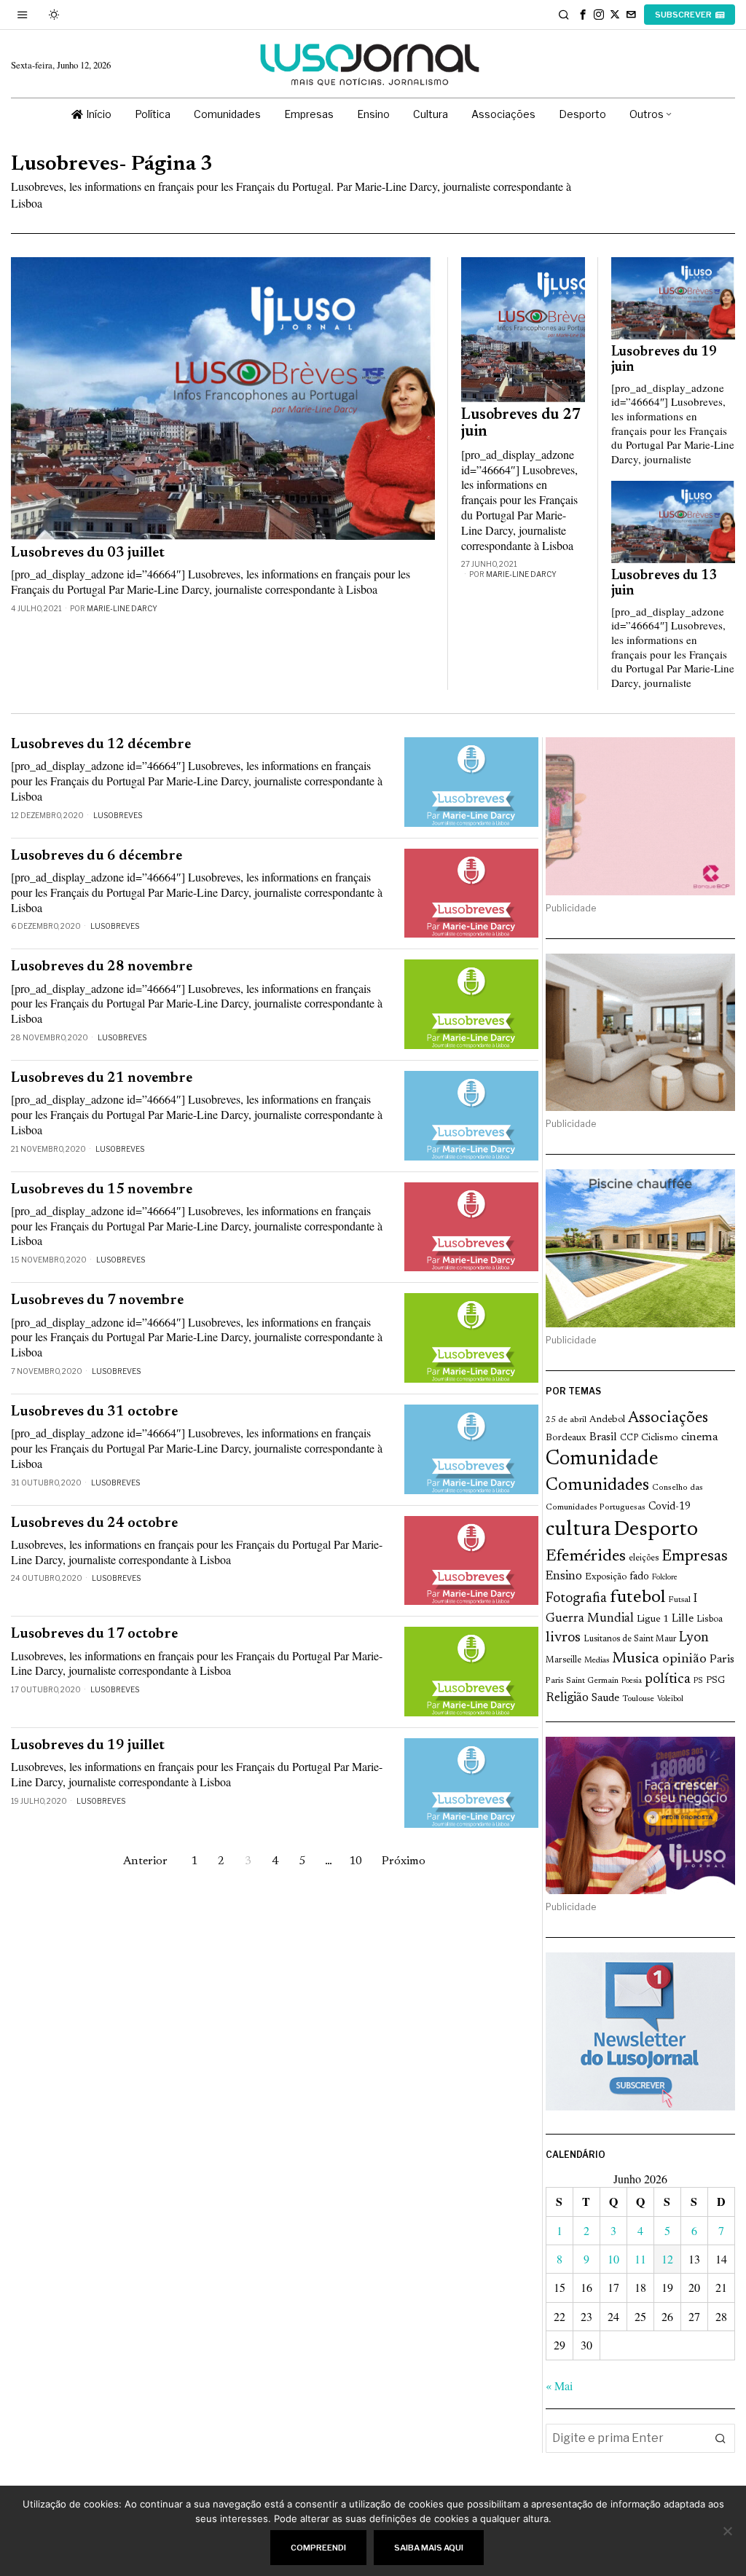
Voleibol (670, 1699)
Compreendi (318, 2548)
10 (613, 2259)
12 (667, 2259)
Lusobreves (118, 815)
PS (698, 1681)
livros (563, 1638)
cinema (700, 1437)
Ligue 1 (653, 1619)
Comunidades (597, 1485)
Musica (636, 1659)
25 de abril (566, 1420)
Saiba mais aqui (429, 2548)
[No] (728, 2531)
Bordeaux (566, 1438)
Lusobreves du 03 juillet (88, 553)
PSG (715, 1681)
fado (639, 1577)
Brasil (603, 1438)
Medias (597, 1661)
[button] (721, 2438)
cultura (578, 1530)
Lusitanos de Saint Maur (630, 1639)
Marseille (564, 1660)
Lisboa (710, 1619)
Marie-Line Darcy (122, 608)
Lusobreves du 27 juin (521, 424)
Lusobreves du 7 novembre (97, 1301)
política (668, 1680)
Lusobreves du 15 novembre (102, 1190)
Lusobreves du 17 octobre (94, 1634)
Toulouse (638, 1699)
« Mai (559, 2385)
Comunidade (602, 1460)
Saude (605, 1699)
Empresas (695, 1557)
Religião (567, 1698)
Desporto (656, 1530)
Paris (722, 1660)
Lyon (694, 1638)
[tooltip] (583, 15)
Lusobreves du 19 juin (664, 360)
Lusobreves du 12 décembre (101, 745)
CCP (629, 1438)
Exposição (606, 1577)
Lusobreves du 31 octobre (94, 1412)
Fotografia (576, 1599)
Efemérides (586, 1556)
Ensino (564, 1576)
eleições (644, 1558)
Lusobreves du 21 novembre (102, 1079)
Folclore (665, 1578)
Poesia (632, 1681)
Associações (668, 1418)
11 (640, 2259)
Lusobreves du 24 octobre (94, 1524)
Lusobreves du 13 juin (664, 583)
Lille (683, 1619)
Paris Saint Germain (582, 1681)
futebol (637, 1598)
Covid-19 (670, 1507)
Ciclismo (660, 1438)
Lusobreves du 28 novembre (102, 967)
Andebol (607, 1419)
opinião (684, 1660)
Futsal (679, 1600)
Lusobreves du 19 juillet (88, 1746)
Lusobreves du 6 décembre (97, 856)
